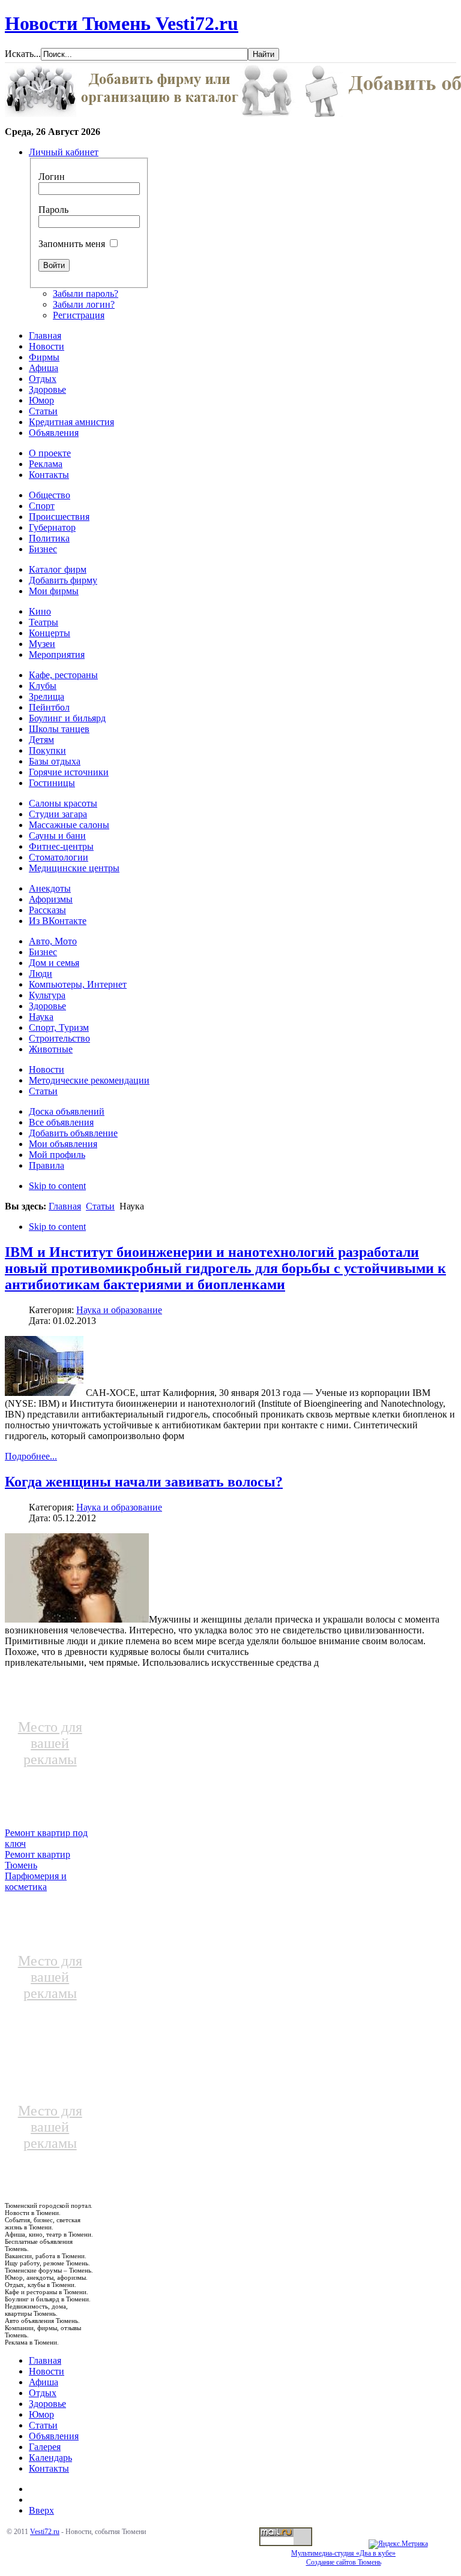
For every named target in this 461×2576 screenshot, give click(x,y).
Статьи (100, 1206)
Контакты (49, 2468)
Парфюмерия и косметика (36, 1881)
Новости (47, 2371)
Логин (52, 177)
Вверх (41, 2510)
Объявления (54, 2436)
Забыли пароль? (86, 294)
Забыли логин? (84, 304)
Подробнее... (31, 1456)
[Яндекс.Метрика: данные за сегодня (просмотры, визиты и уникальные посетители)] (398, 2544)
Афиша (44, 2382)
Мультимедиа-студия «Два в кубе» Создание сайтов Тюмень (343, 2558)
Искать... (23, 54)
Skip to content (57, 1186)
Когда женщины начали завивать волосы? (144, 1482)
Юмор (41, 2414)
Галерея (45, 2447)
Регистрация (79, 315)
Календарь (50, 2458)
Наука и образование (119, 1310)
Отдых (43, 2393)
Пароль (53, 210)
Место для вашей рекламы (50, 1743)
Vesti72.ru (45, 2532)
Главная (65, 1206)
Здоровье (47, 2404)
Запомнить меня (72, 244)
